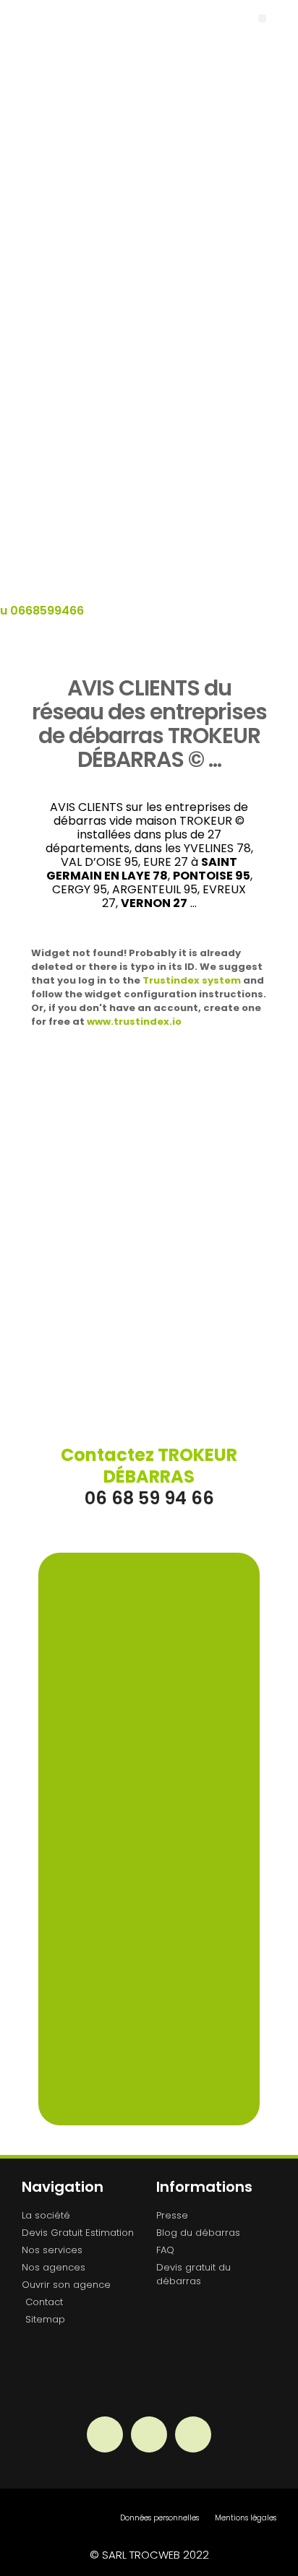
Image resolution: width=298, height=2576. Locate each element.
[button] (262, 18)
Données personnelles (159, 2518)
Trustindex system (192, 980)
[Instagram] (149, 2434)
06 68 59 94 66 (149, 1476)
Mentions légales (246, 2518)
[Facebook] (105, 2434)
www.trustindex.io (134, 1022)
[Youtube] (193, 2434)
